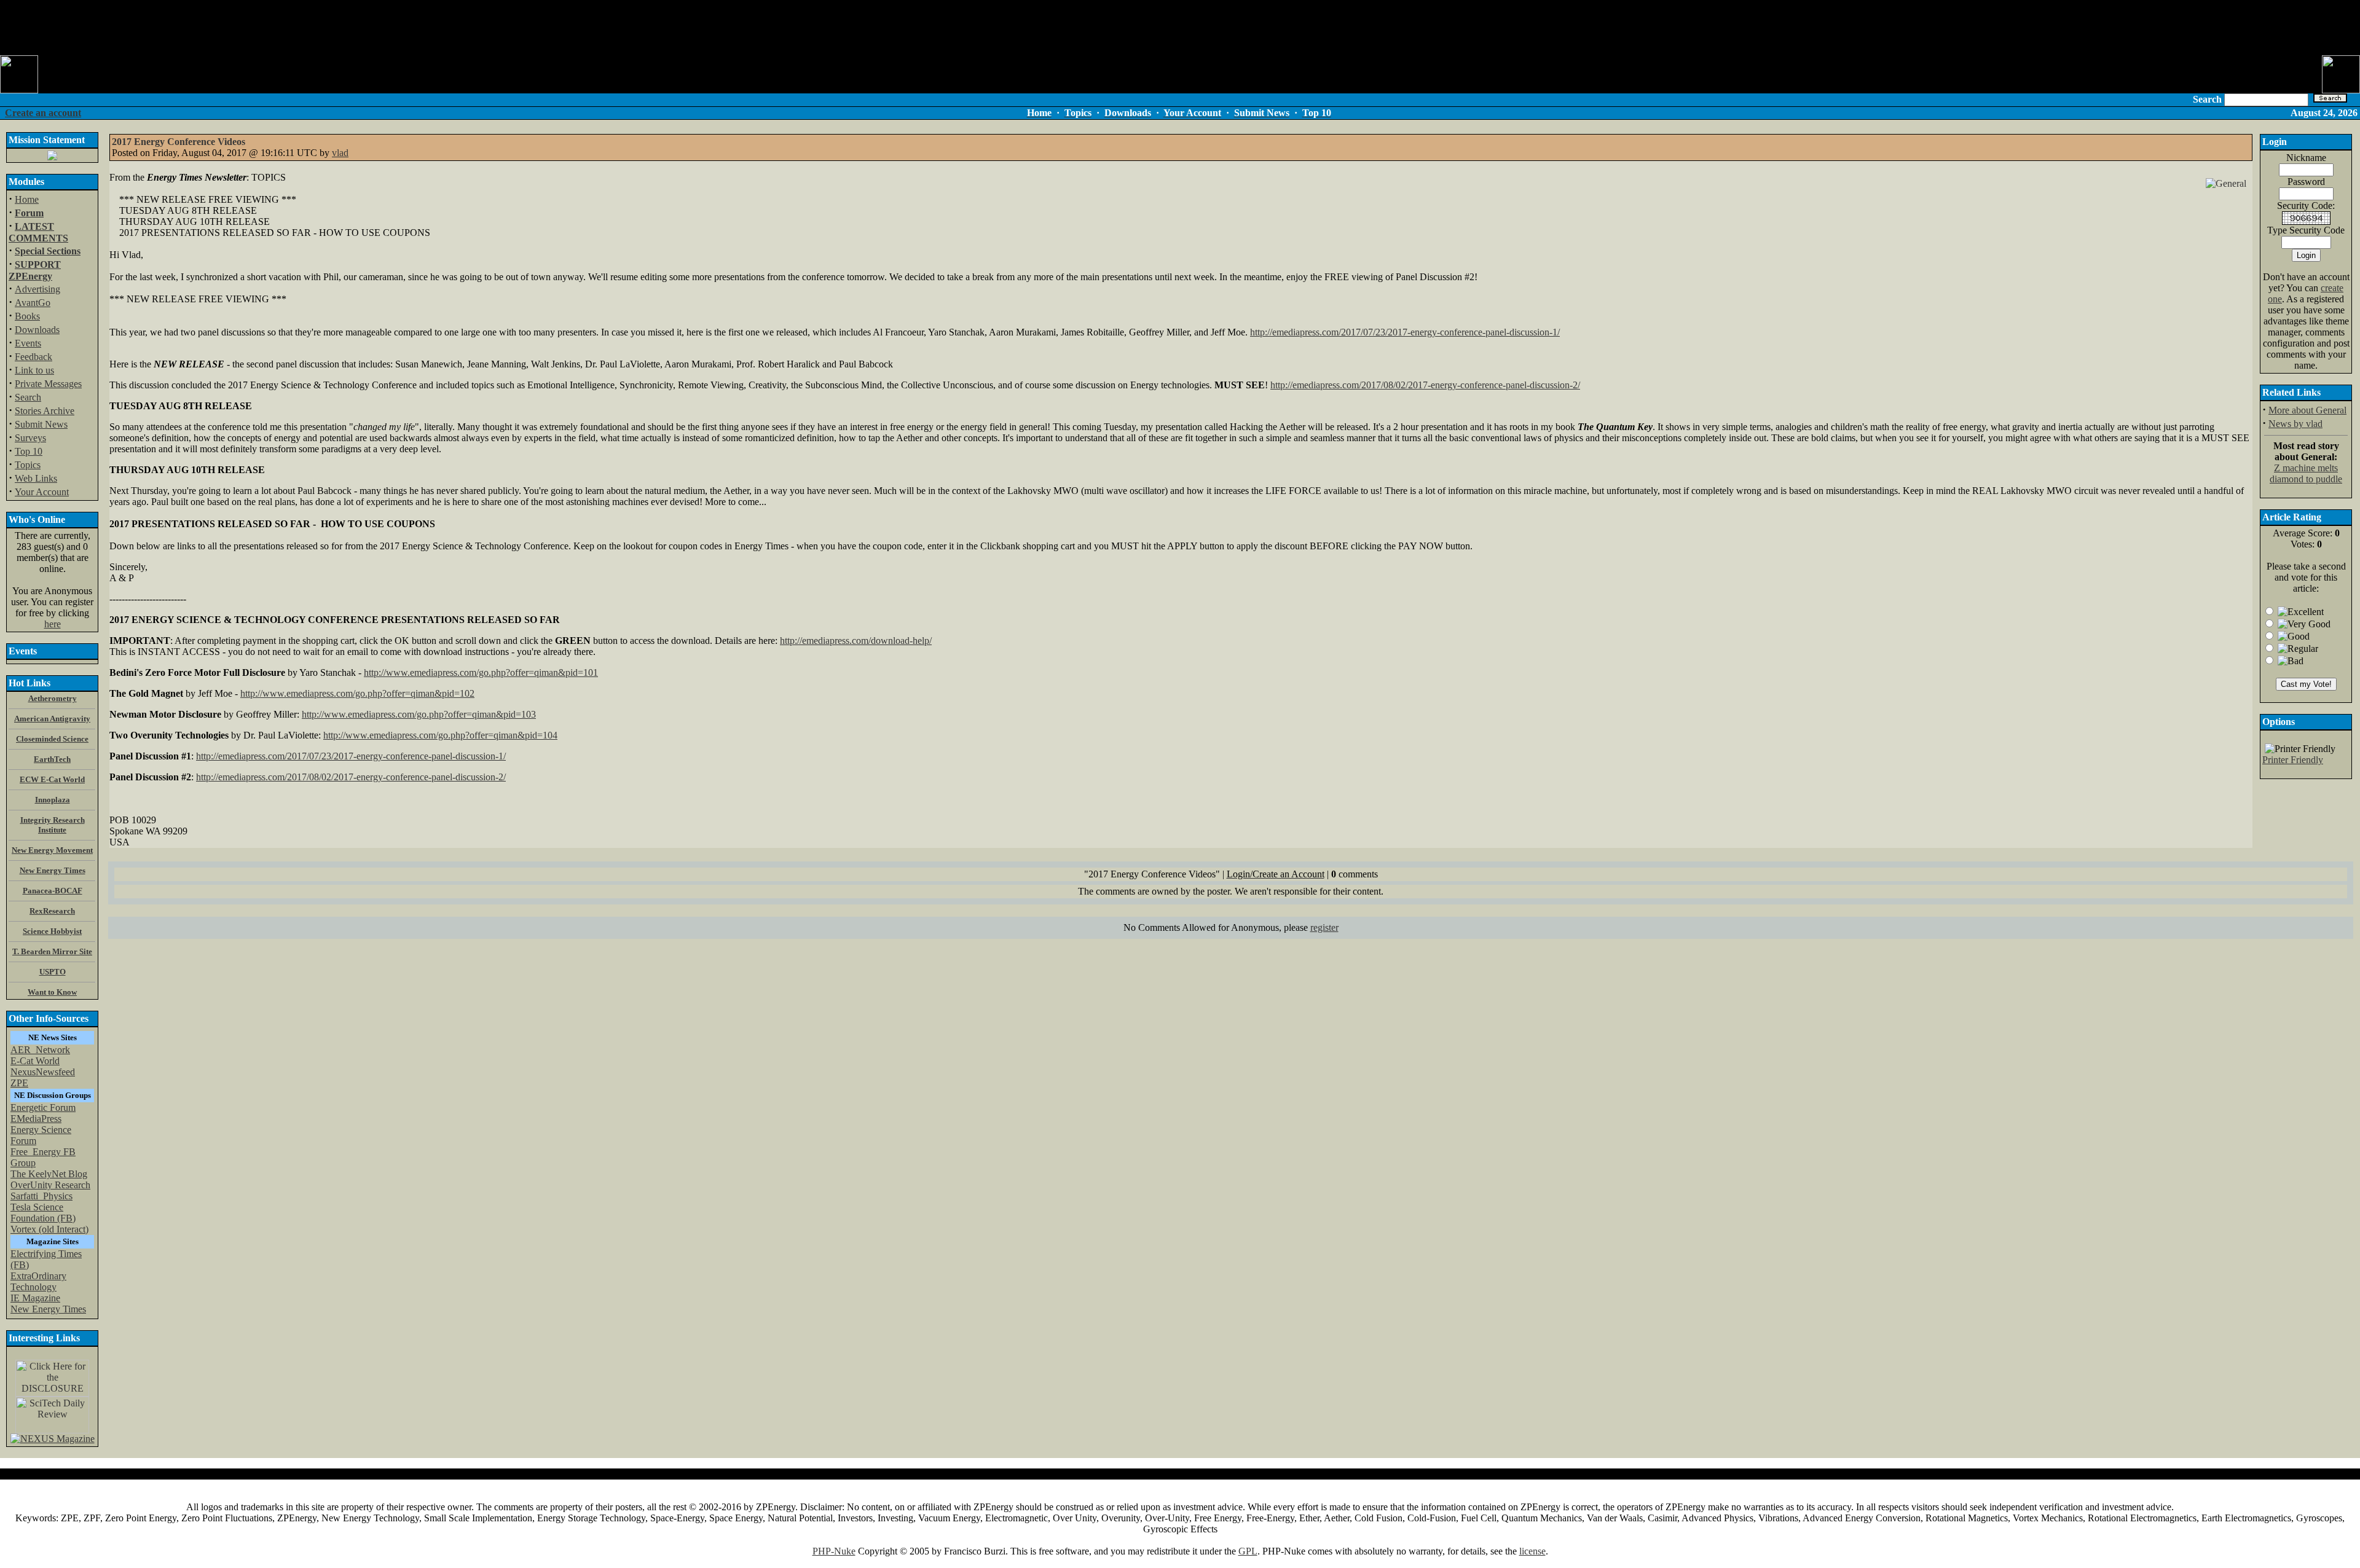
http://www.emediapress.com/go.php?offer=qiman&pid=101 (481, 672)
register (1324, 927)
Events (28, 343)
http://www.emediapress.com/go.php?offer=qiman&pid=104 (440, 735)
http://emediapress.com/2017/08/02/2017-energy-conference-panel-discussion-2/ (1425, 385)
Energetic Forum (43, 1107)
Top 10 (29, 451)
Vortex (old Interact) (49, 1229)
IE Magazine (35, 1298)
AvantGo (33, 303)
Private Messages (48, 384)
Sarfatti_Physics (41, 1196)
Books (27, 316)
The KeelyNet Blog (49, 1174)
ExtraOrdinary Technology (38, 1281)
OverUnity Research (50, 1185)
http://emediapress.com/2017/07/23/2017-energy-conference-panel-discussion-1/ (1405, 332)
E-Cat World (35, 1061)
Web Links (36, 478)
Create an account (43, 113)
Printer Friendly (2293, 760)
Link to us (34, 370)
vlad (340, 153)
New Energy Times (48, 1309)
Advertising (37, 289)
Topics (28, 465)
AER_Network (40, 1050)
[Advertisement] (1180, 28)
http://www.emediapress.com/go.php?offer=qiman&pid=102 (357, 693)
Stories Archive (45, 411)
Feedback (33, 357)
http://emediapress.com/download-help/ (856, 641)
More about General (2307, 410)
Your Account (42, 492)
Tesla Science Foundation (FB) (43, 1213)
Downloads (37, 330)
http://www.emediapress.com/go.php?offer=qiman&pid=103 (419, 714)
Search (28, 397)
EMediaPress (36, 1119)
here (53, 624)
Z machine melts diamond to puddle (2306, 473)
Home (27, 199)
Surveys (30, 438)
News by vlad (2295, 424)
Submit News (41, 424)
